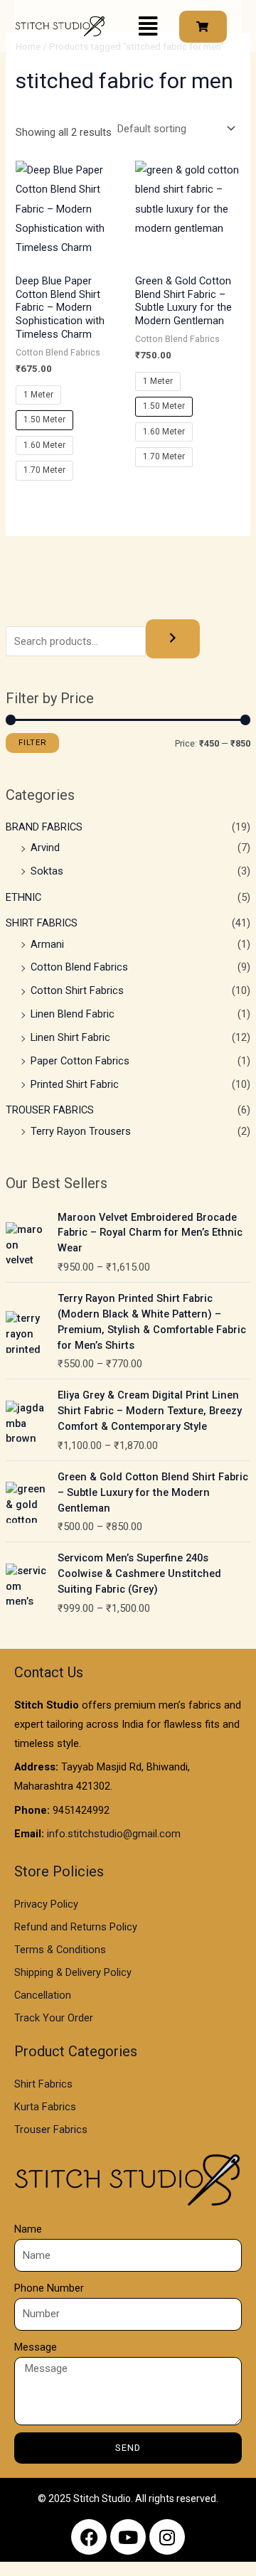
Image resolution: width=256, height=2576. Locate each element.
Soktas (47, 871)
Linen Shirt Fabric (70, 1037)
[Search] (173, 639)
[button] (148, 26)
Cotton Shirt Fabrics (77, 990)
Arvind (45, 848)
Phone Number (49, 2288)
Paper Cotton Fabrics (80, 1061)
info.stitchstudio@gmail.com (114, 1834)
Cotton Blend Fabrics (79, 967)
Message (36, 2347)
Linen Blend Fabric (73, 1014)
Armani (47, 944)
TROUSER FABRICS (50, 1110)
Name (28, 2229)
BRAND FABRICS (44, 827)
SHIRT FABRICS (42, 923)
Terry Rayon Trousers (81, 1131)
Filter (32, 742)
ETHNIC (23, 897)
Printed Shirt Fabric (75, 1084)
